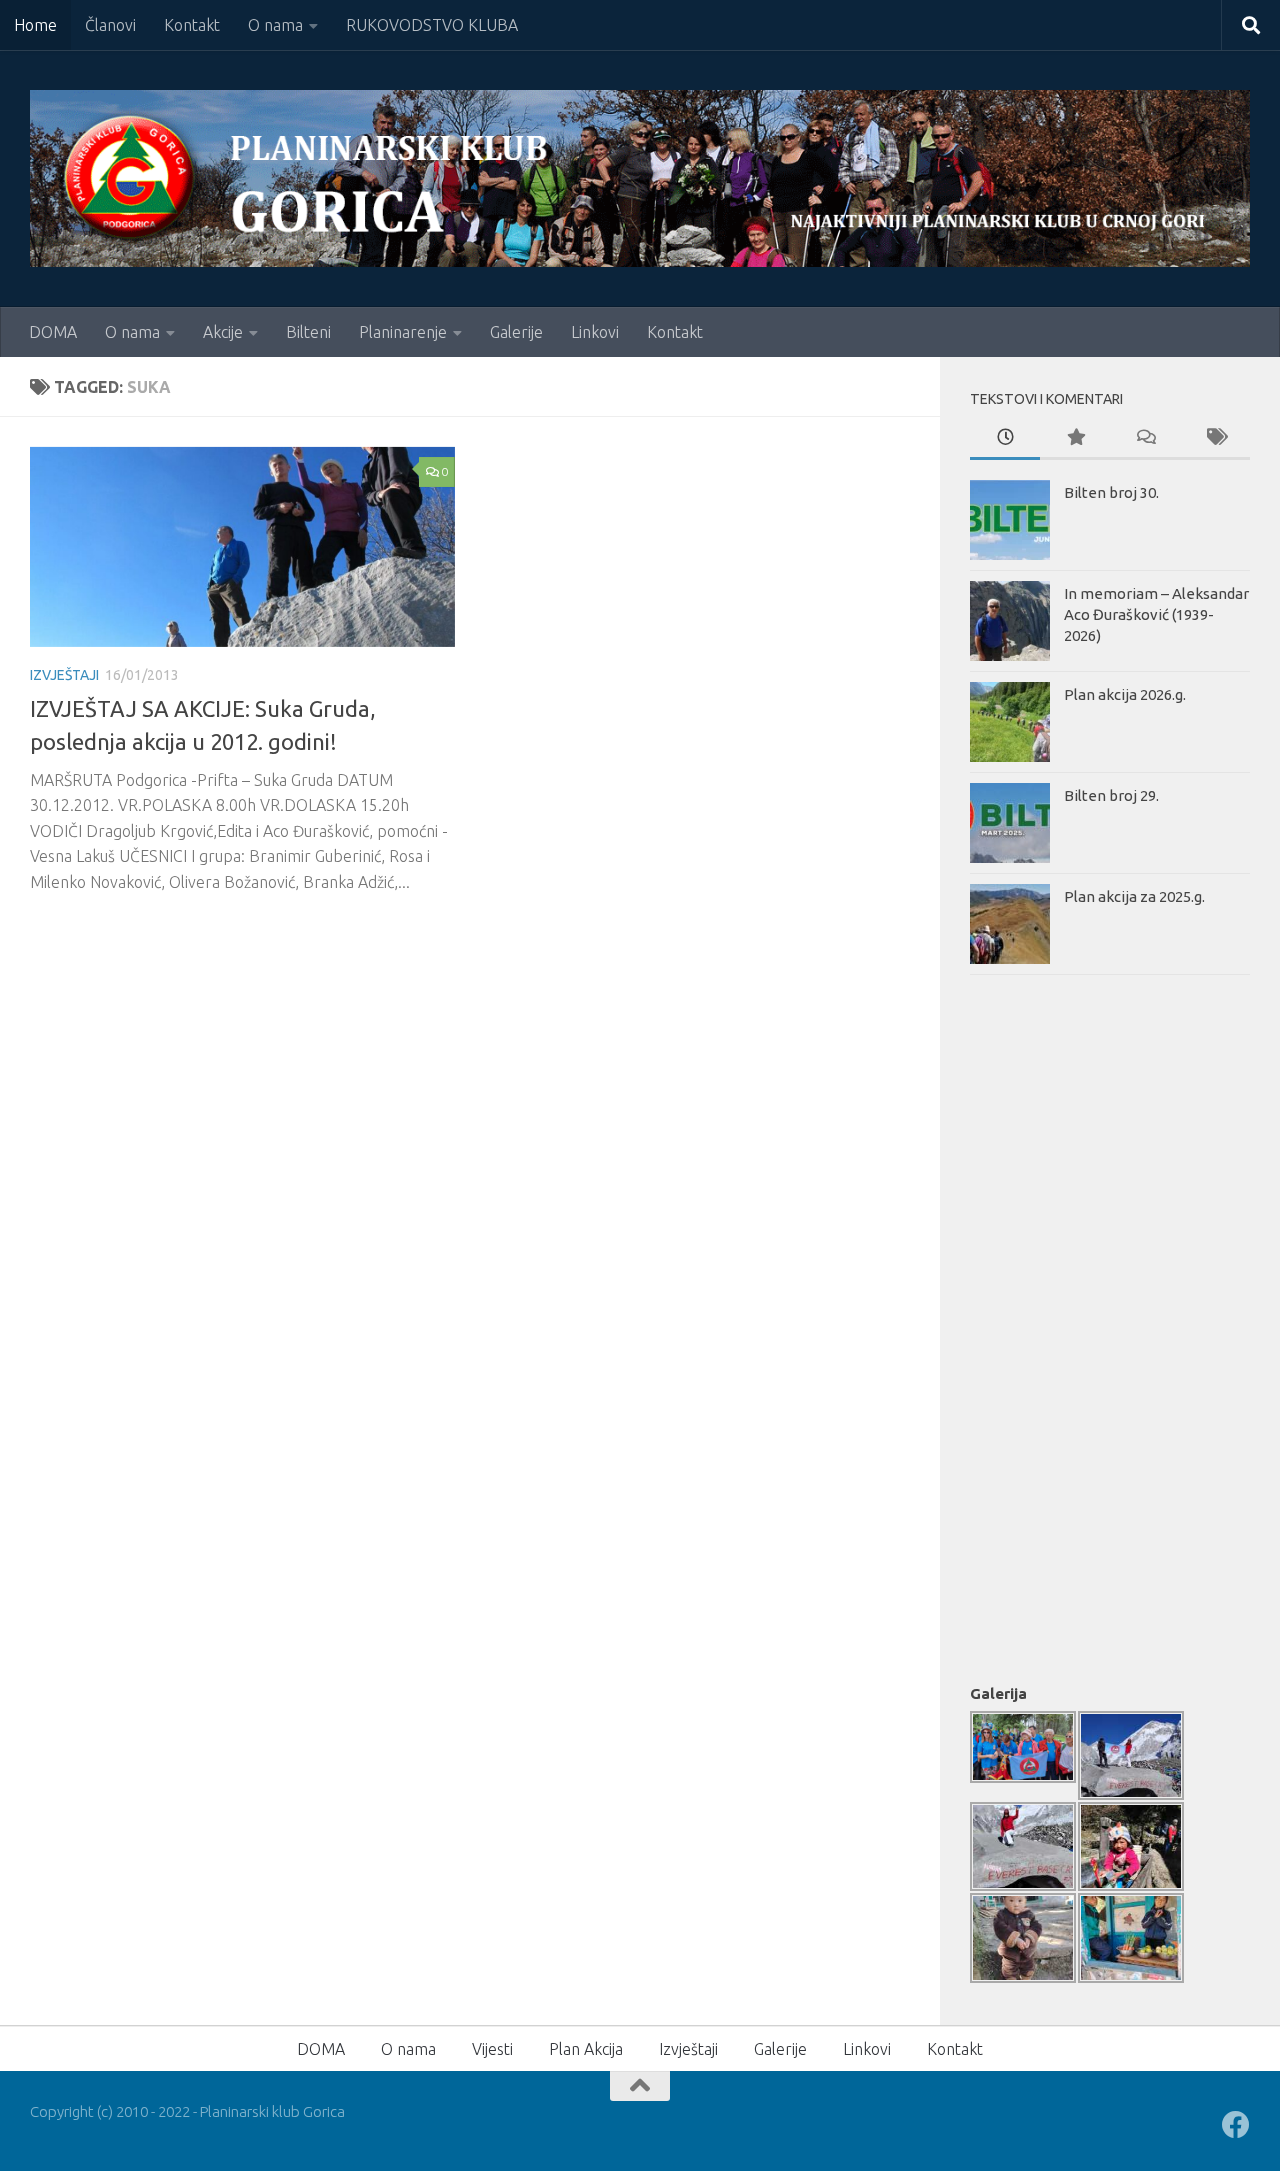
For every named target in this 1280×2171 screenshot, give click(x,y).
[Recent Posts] (1005, 438)
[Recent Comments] (1145, 438)
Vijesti (492, 2049)
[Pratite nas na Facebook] (1236, 2125)
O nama (275, 25)
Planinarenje (403, 332)
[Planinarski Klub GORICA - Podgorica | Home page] (640, 178)
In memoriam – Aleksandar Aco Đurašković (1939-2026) (1156, 614)
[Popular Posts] (1075, 438)
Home (35, 25)
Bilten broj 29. (1111, 795)
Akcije (223, 332)
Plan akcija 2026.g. (1125, 694)
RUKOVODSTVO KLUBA (432, 25)
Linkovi (595, 332)
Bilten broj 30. (1111, 492)
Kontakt (192, 25)
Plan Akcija (586, 2049)
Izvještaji (64, 675)
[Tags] (1215, 438)
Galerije (516, 332)
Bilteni (308, 332)
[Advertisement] (1050, 1325)
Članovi (110, 25)
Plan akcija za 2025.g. (1134, 896)
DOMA (53, 332)
